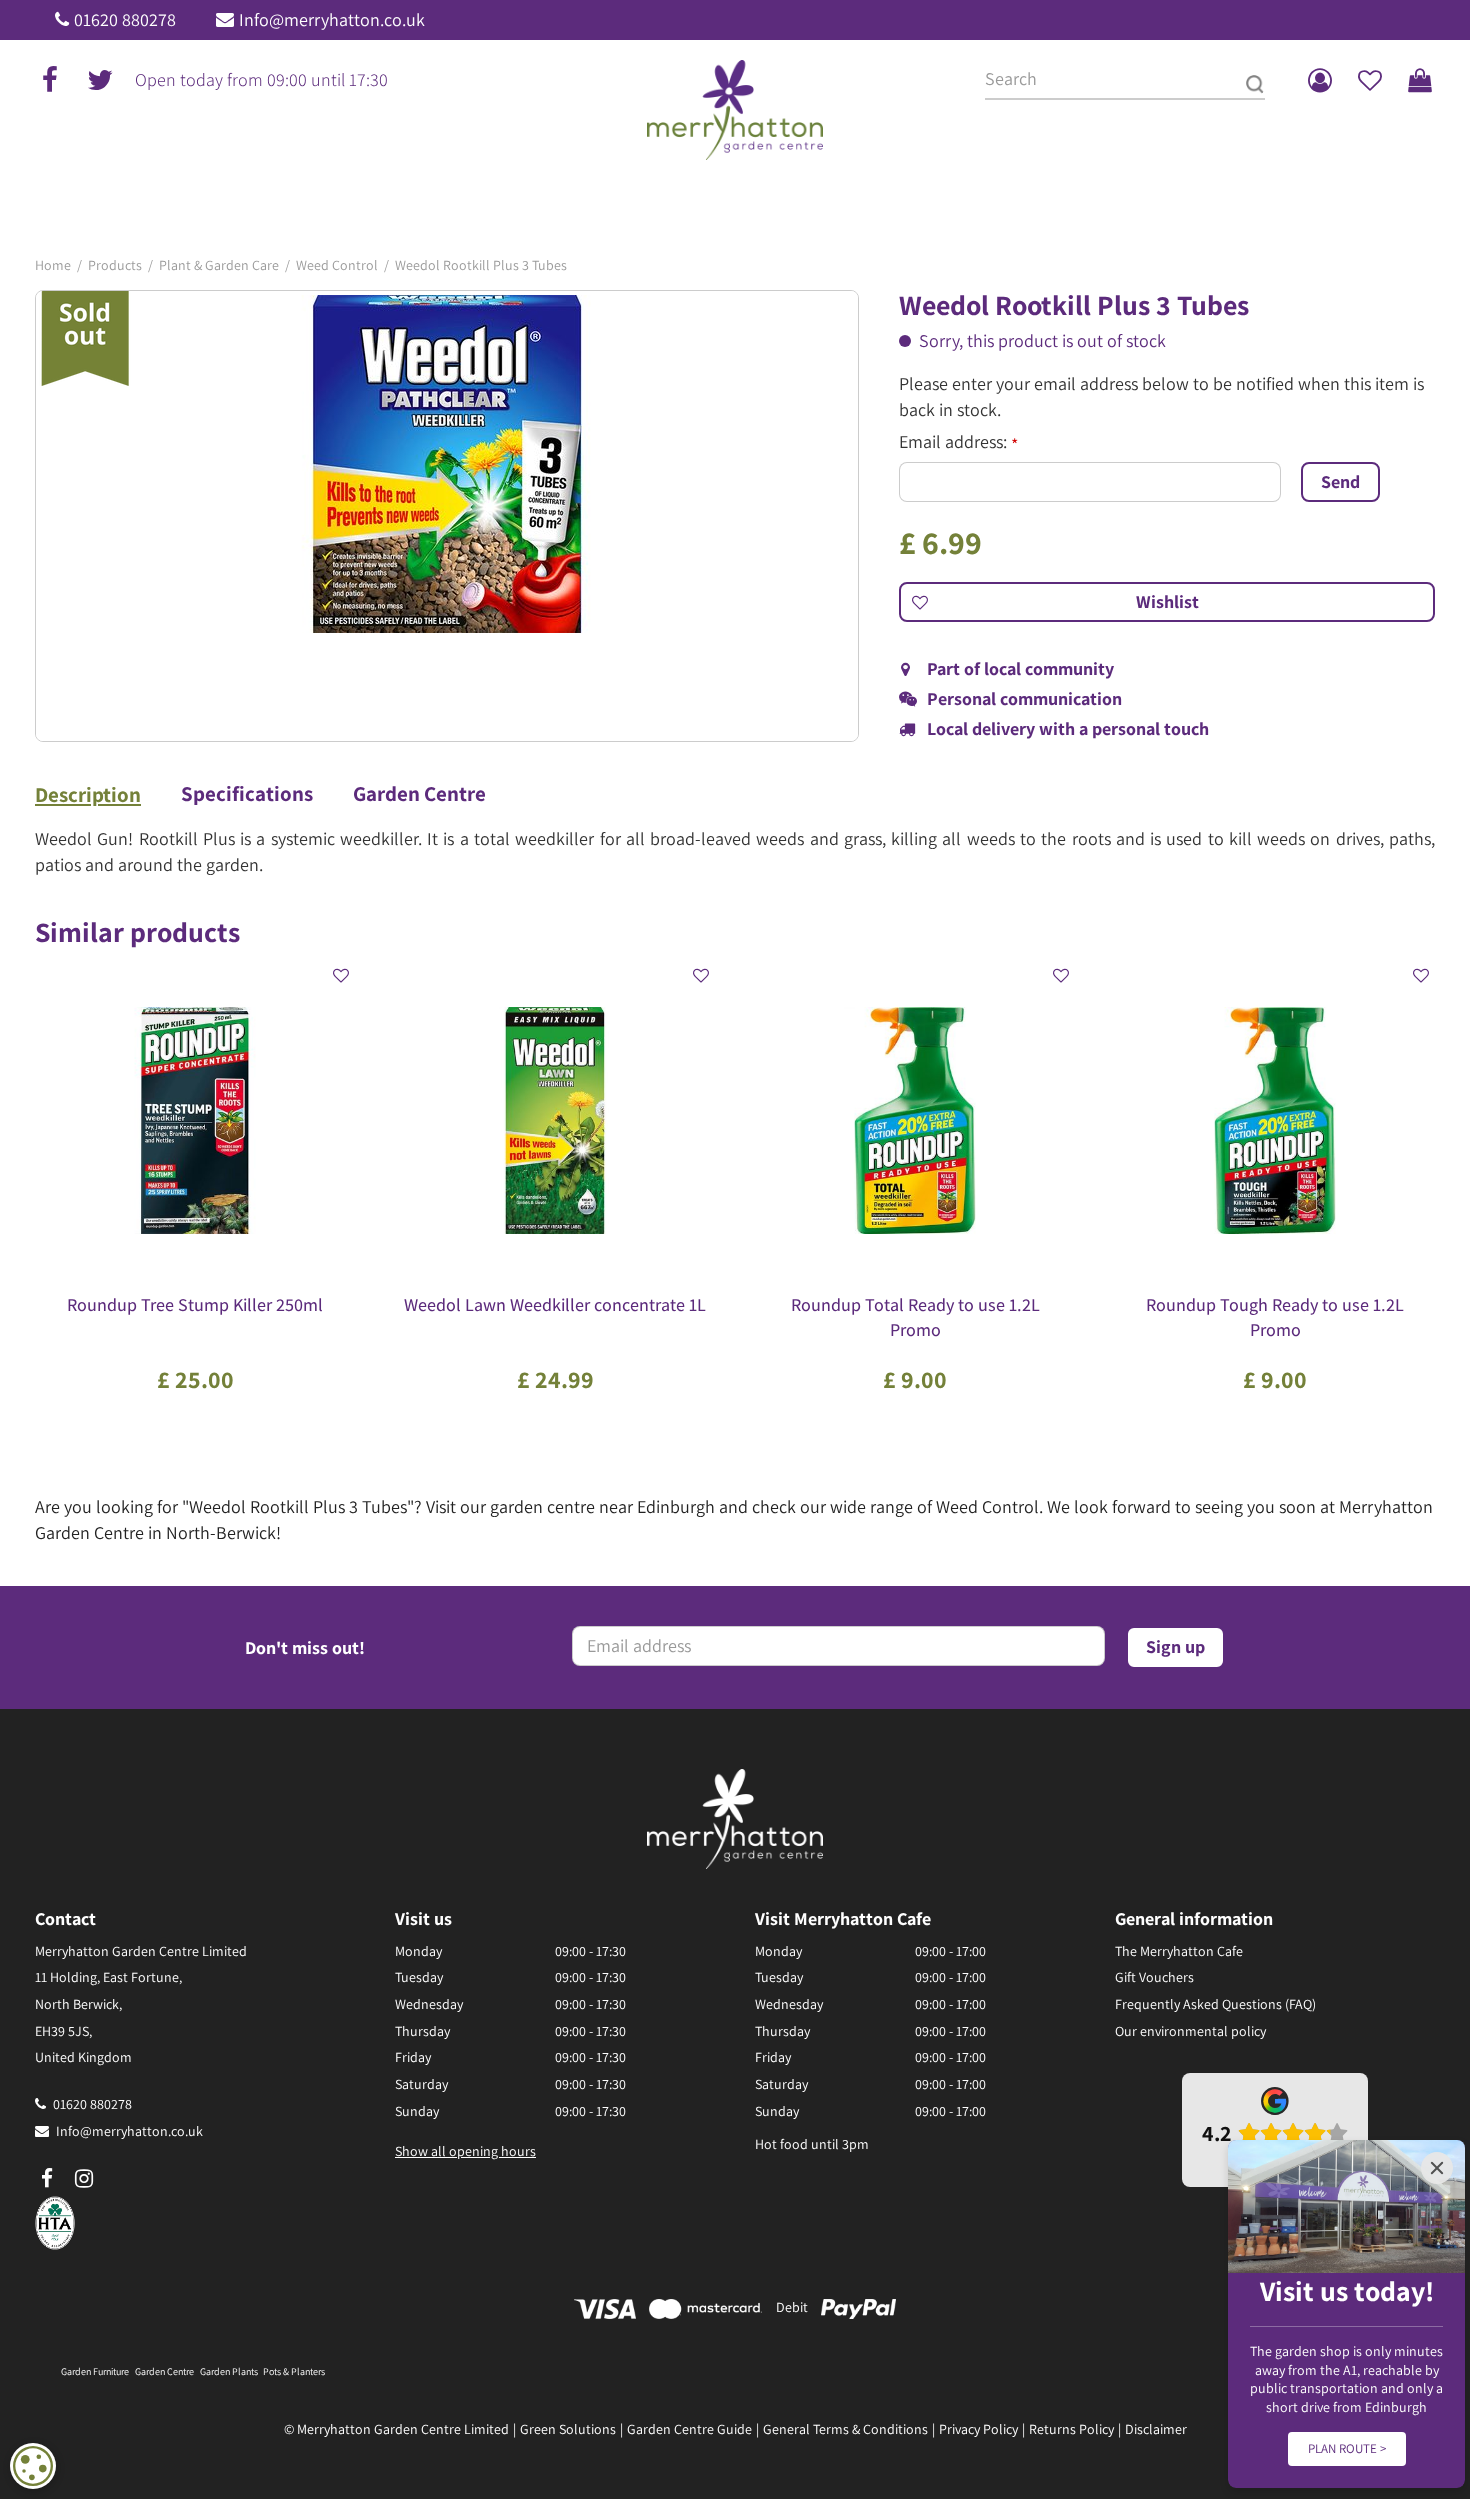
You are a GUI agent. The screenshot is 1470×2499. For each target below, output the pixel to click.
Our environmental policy (1190, 2031)
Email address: (958, 442)
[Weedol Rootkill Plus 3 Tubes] (447, 516)
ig (84, 2179)
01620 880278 (125, 19)
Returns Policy (1071, 2429)
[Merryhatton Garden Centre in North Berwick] (735, 110)
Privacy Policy (978, 2429)
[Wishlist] (1370, 80)
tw (100, 80)
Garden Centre (419, 794)
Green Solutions (568, 2429)
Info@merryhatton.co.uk (332, 19)
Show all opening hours (465, 2151)
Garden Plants (229, 2371)
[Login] (1320, 80)
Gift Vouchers (1154, 1977)
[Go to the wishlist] (1370, 80)
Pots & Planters (294, 2371)
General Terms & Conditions (845, 2429)
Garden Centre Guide (689, 2429)
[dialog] (33, 2466)
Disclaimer (1156, 2429)
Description (88, 795)
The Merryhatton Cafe (1179, 1951)
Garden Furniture (95, 2371)
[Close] (1437, 2168)
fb (50, 80)
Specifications (247, 794)
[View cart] (1420, 80)
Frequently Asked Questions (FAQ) (1215, 2004)
